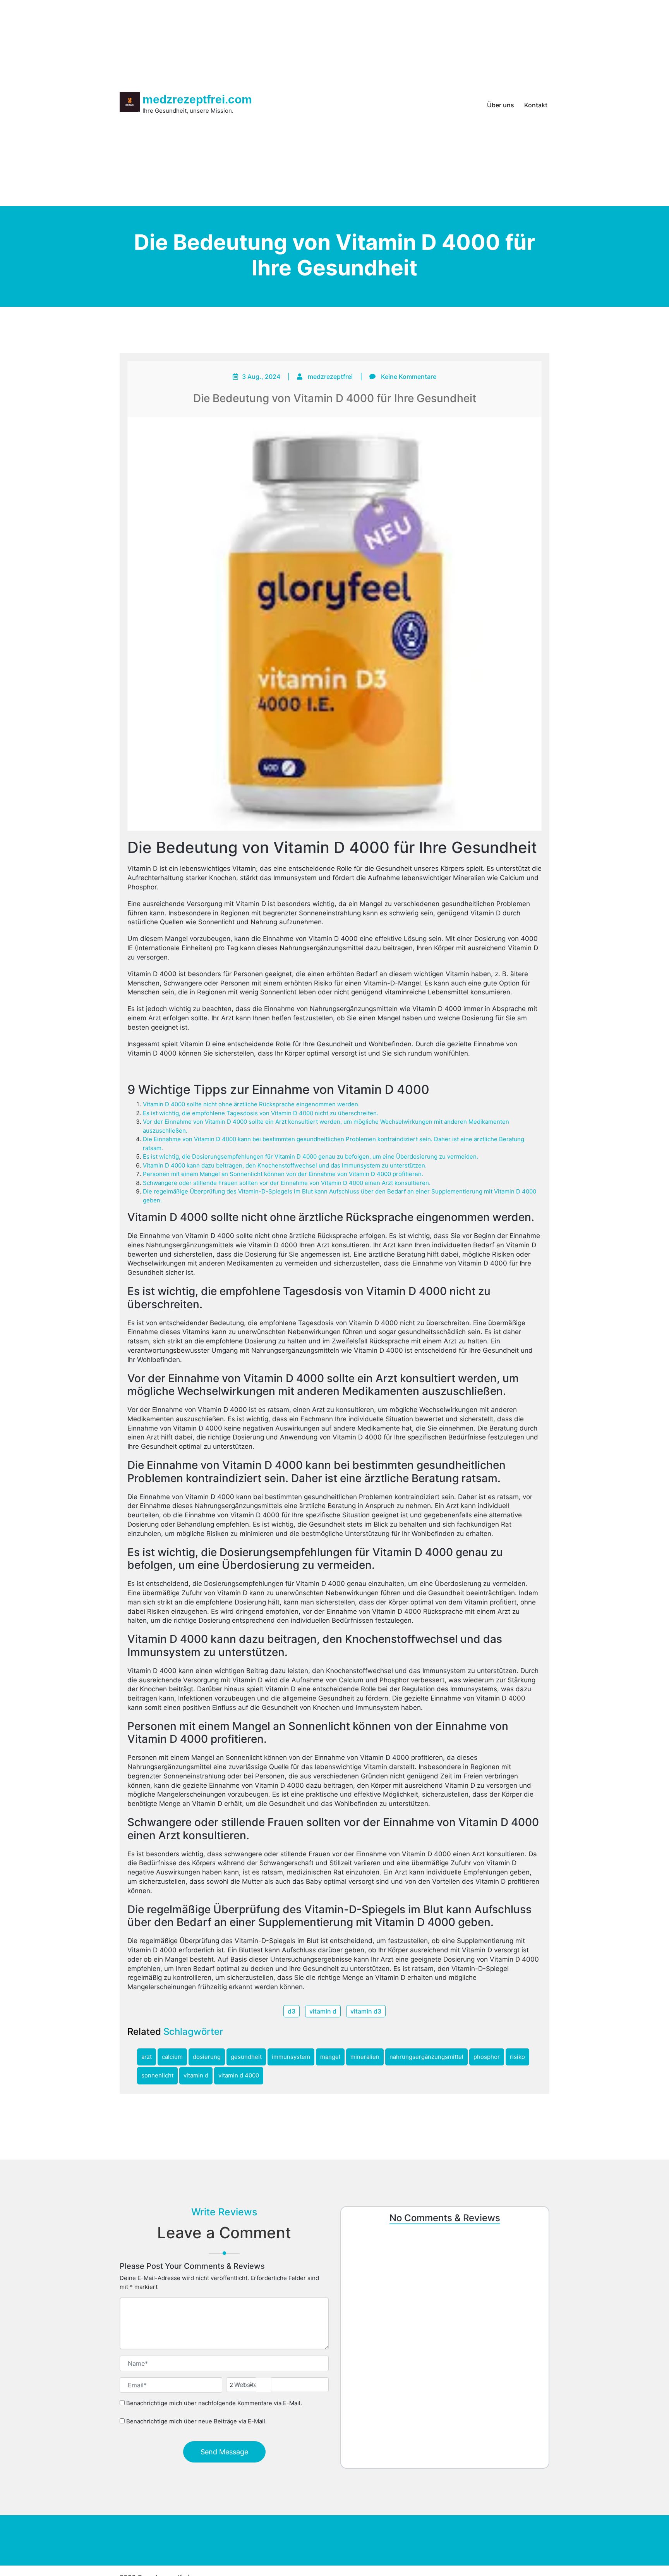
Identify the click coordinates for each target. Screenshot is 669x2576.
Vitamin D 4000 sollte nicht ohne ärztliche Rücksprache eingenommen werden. (251, 1104)
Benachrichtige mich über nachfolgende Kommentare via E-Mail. (214, 2403)
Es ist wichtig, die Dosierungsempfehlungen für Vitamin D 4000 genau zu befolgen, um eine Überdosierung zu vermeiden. (310, 1156)
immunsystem (291, 2057)
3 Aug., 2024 (261, 377)
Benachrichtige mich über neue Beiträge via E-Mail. (196, 2421)
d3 (292, 2011)
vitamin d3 (366, 2011)
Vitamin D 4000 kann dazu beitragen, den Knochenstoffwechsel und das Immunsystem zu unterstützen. (285, 1165)
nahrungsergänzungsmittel (426, 2057)
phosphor (487, 2057)
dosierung (207, 2057)
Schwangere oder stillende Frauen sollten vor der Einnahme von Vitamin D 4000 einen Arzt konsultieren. (287, 1183)
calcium (172, 2057)
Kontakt (536, 105)
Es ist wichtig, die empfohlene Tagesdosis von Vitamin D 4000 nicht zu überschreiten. (261, 1113)
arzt (147, 2057)
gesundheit (246, 2057)
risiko (517, 2057)
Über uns (501, 105)
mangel (330, 2057)
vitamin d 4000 (239, 2075)
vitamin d (323, 2011)
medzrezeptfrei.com (197, 99)
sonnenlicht (157, 2075)
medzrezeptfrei (330, 377)
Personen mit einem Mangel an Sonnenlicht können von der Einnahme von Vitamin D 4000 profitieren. (283, 1174)
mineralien (365, 2057)
